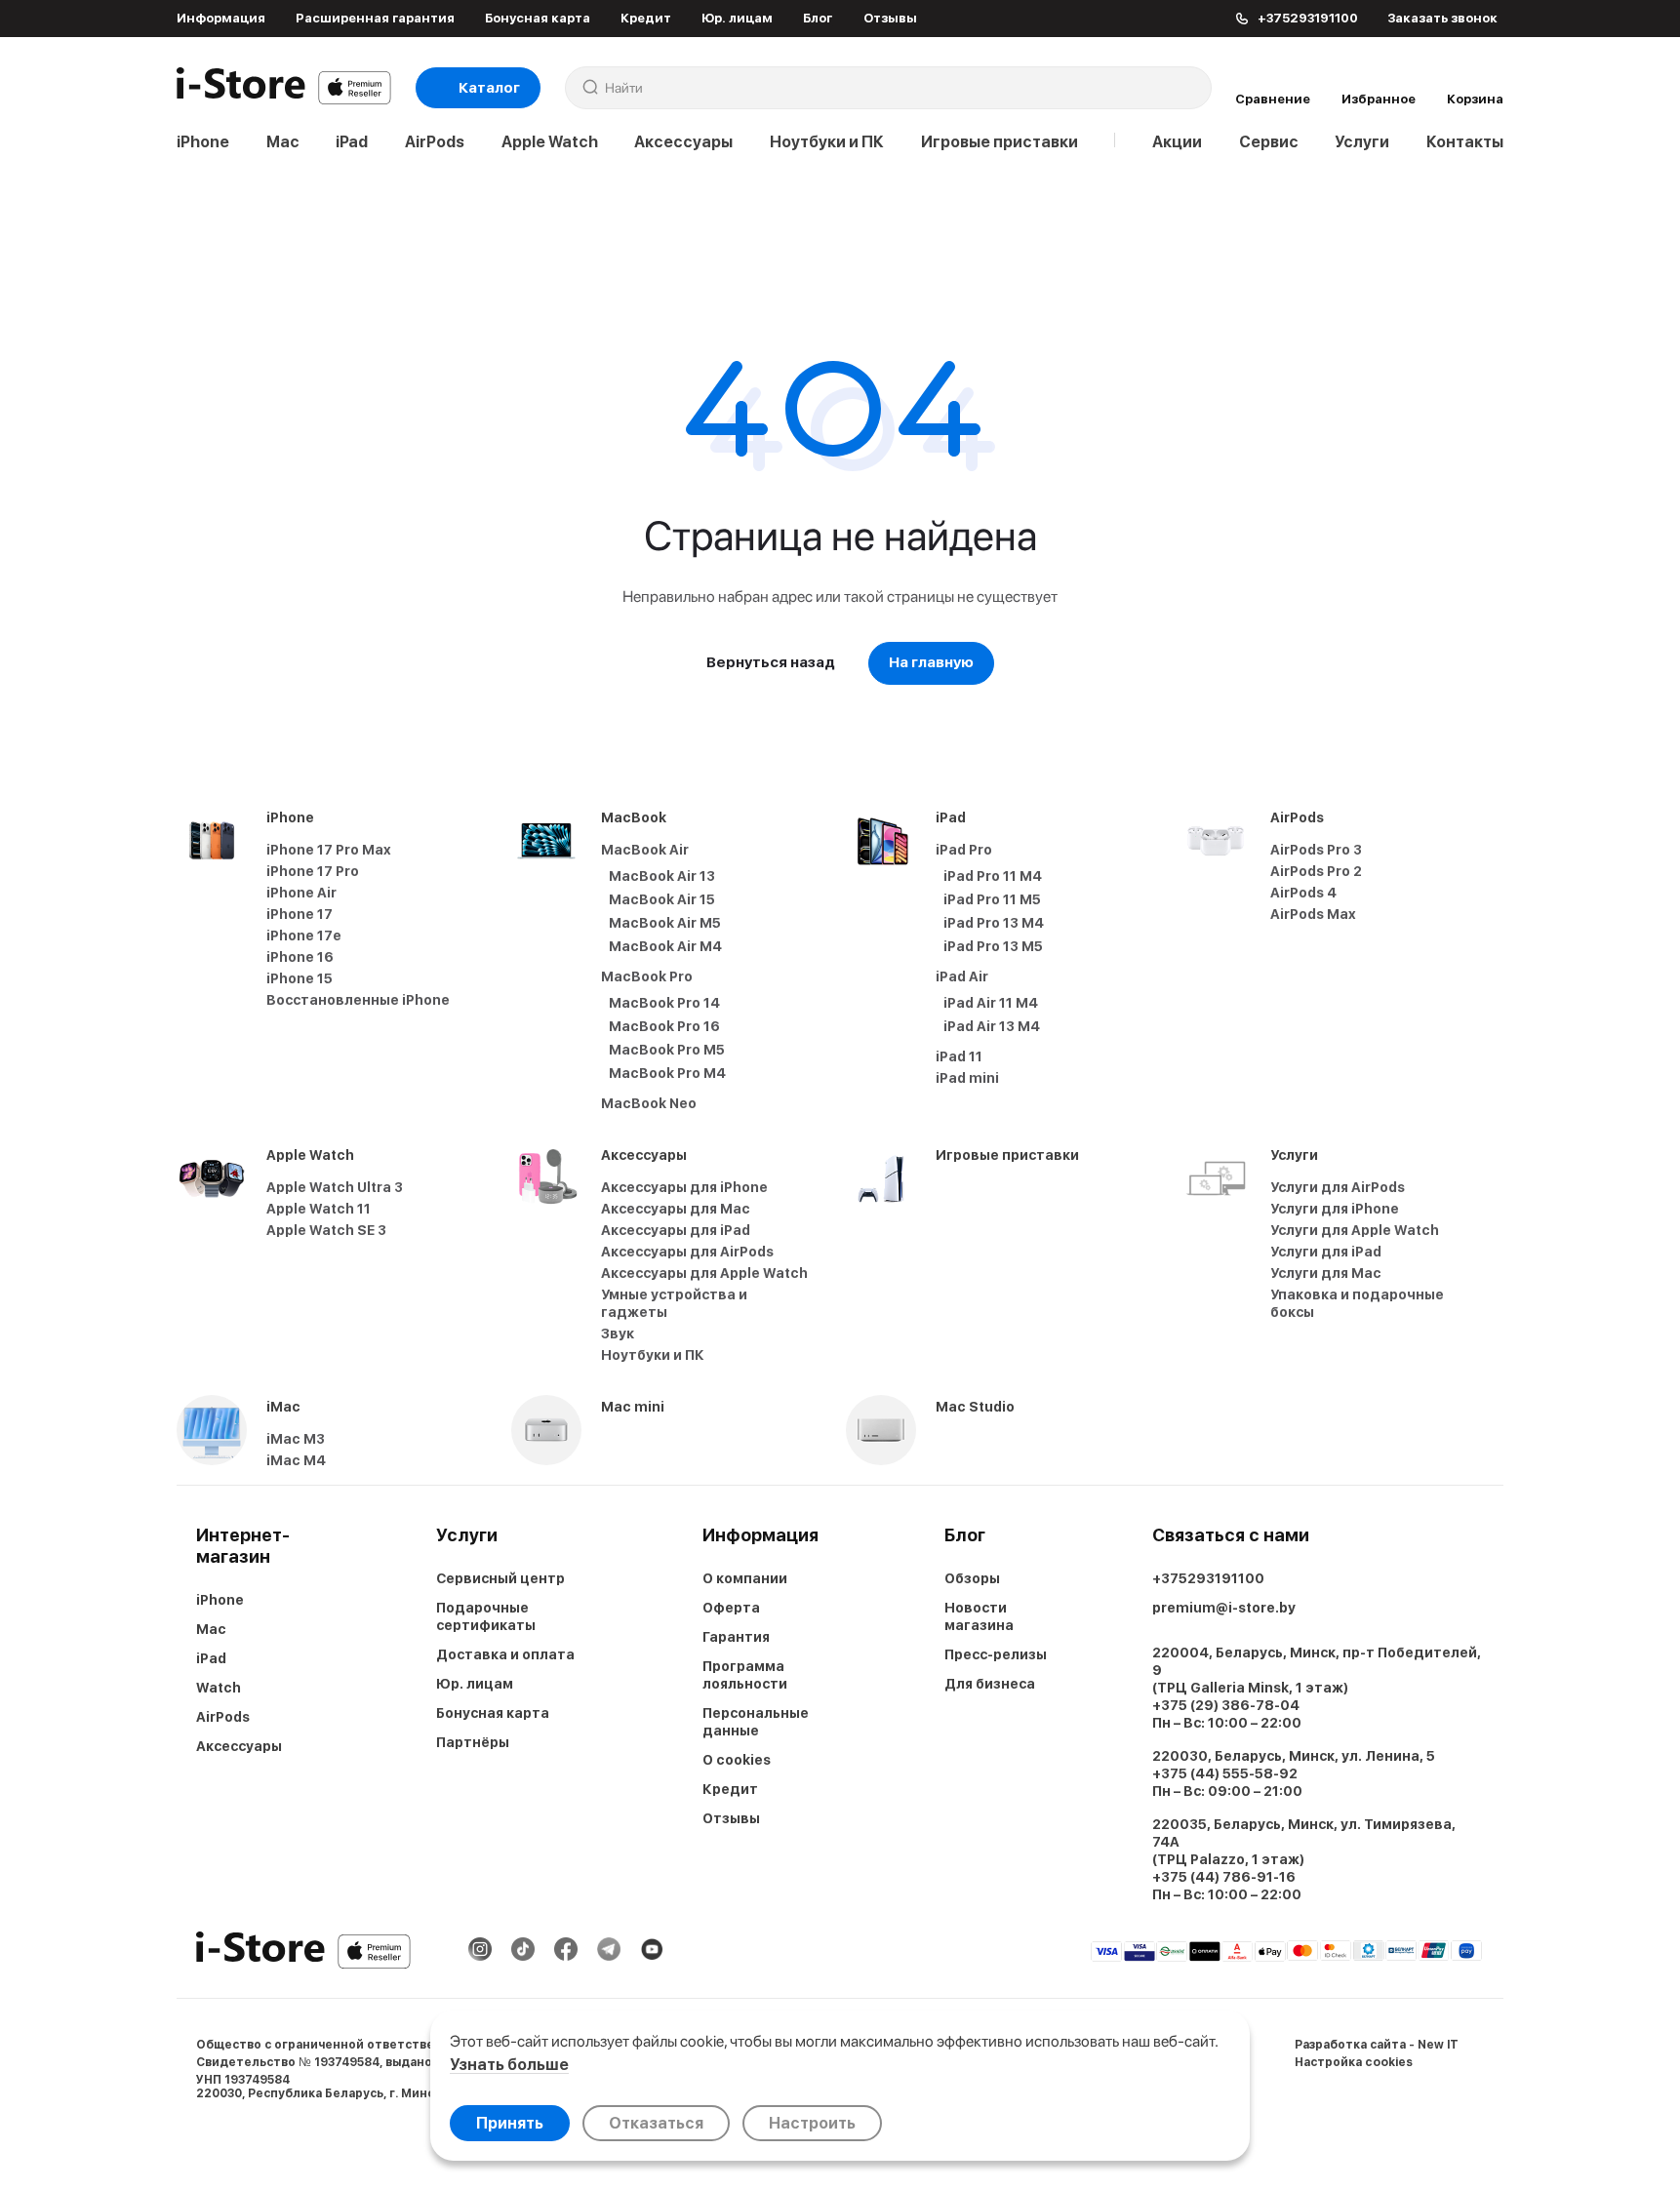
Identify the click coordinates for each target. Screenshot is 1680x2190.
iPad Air (962, 976)
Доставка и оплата (505, 1654)
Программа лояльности (745, 1675)
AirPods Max (1313, 914)
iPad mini (967, 1078)
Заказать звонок (1442, 18)
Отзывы (890, 18)
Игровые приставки (1000, 142)
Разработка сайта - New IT (1377, 2045)
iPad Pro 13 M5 (993, 946)
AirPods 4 (1303, 893)
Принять (510, 2123)
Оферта (731, 1608)
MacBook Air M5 (665, 923)
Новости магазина (979, 1616)
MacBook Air (645, 850)
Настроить (812, 2123)
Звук (618, 1334)
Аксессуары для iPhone (684, 1187)
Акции (1177, 142)
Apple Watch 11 (319, 1209)
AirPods (435, 142)
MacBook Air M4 (665, 946)
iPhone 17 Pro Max (329, 850)
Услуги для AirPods (1338, 1187)
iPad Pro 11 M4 (993, 876)
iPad (352, 142)
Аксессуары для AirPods (687, 1252)
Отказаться (656, 2123)
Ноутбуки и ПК (827, 142)
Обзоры (972, 1578)
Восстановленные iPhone (358, 1000)
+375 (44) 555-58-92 (1225, 1773)
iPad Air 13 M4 (992, 1026)
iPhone (203, 142)
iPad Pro (964, 850)
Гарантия (736, 1637)
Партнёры (473, 1742)
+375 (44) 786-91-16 (1224, 1877)
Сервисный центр (500, 1578)
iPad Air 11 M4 (991, 1003)
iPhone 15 (300, 978)
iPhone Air (301, 893)
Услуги (1362, 142)
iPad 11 (959, 1056)
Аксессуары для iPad (676, 1230)
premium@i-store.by (1224, 1608)
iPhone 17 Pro (313, 871)
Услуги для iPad (1326, 1252)
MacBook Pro (647, 976)
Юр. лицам (737, 18)
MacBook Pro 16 (664, 1026)
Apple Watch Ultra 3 (335, 1187)
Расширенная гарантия (375, 18)
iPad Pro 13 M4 (994, 923)
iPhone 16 (300, 957)
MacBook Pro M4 (667, 1073)
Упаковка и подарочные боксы (1357, 1303)
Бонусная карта (538, 18)
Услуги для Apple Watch (1355, 1230)
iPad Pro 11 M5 (992, 899)
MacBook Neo (649, 1103)
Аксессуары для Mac (676, 1209)
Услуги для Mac (1326, 1273)
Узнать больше (509, 2065)
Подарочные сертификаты (486, 1616)
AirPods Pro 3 (1316, 850)
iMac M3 (296, 1439)
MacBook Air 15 (662, 899)
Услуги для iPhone (1335, 1209)
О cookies (737, 1760)
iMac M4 (296, 1460)
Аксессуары (683, 142)
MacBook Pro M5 (667, 1050)
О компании (745, 1578)
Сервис (1269, 142)
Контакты (1465, 142)
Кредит (646, 18)
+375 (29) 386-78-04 (1226, 1705)
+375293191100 (1208, 1578)
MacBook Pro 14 (664, 1003)
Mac (283, 142)
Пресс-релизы (996, 1654)
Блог (818, 18)
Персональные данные (756, 1722)
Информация (221, 18)
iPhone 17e (304, 936)
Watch (219, 1688)
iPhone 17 (300, 914)
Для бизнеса (990, 1684)
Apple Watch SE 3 (326, 1230)
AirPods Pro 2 (1316, 871)
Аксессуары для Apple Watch (704, 1273)
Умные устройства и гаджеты (674, 1303)
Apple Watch (550, 142)
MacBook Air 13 (662, 876)
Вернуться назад (771, 662)
